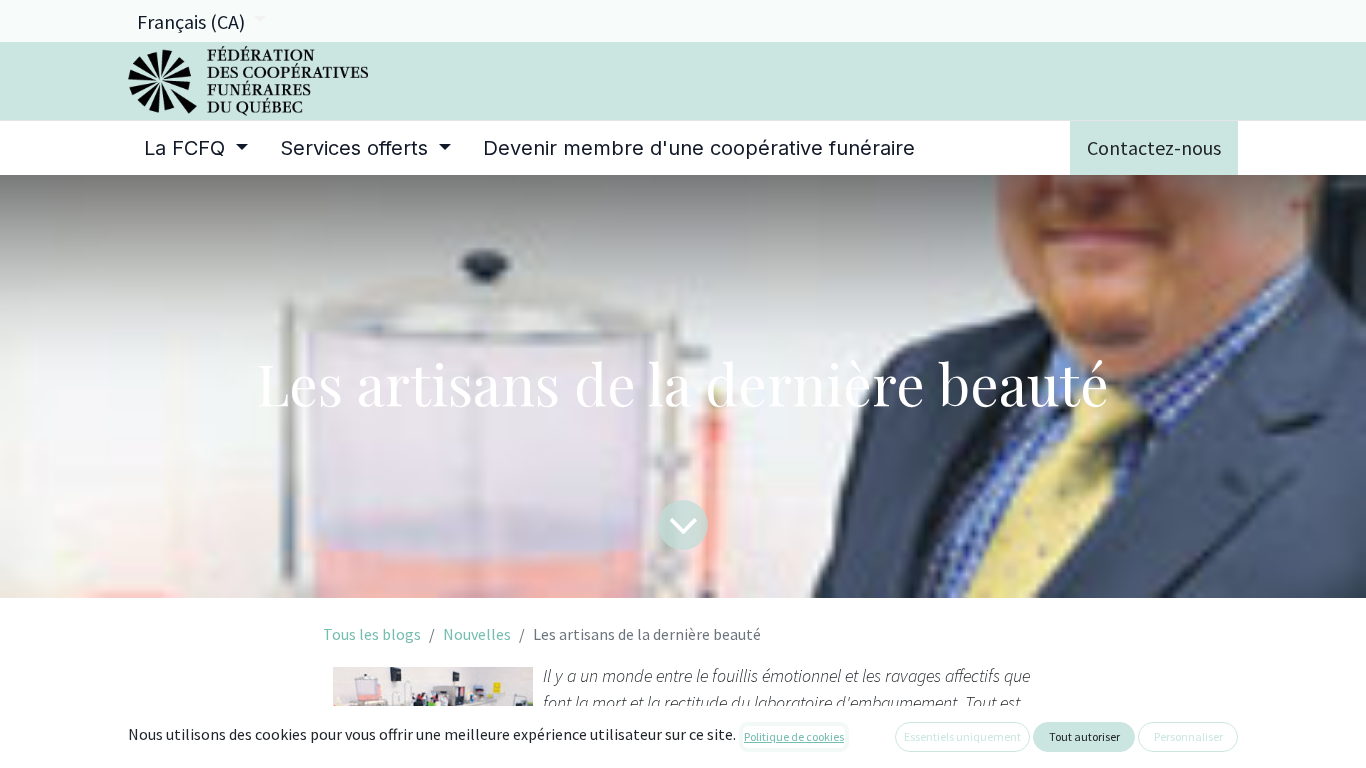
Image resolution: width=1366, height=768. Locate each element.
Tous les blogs (372, 634)
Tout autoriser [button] (1084, 736)
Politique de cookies (794, 736)
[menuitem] (196, 148)
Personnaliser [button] (1188, 736)
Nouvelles (477, 634)
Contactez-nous (1154, 147)
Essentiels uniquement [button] (962, 736)
